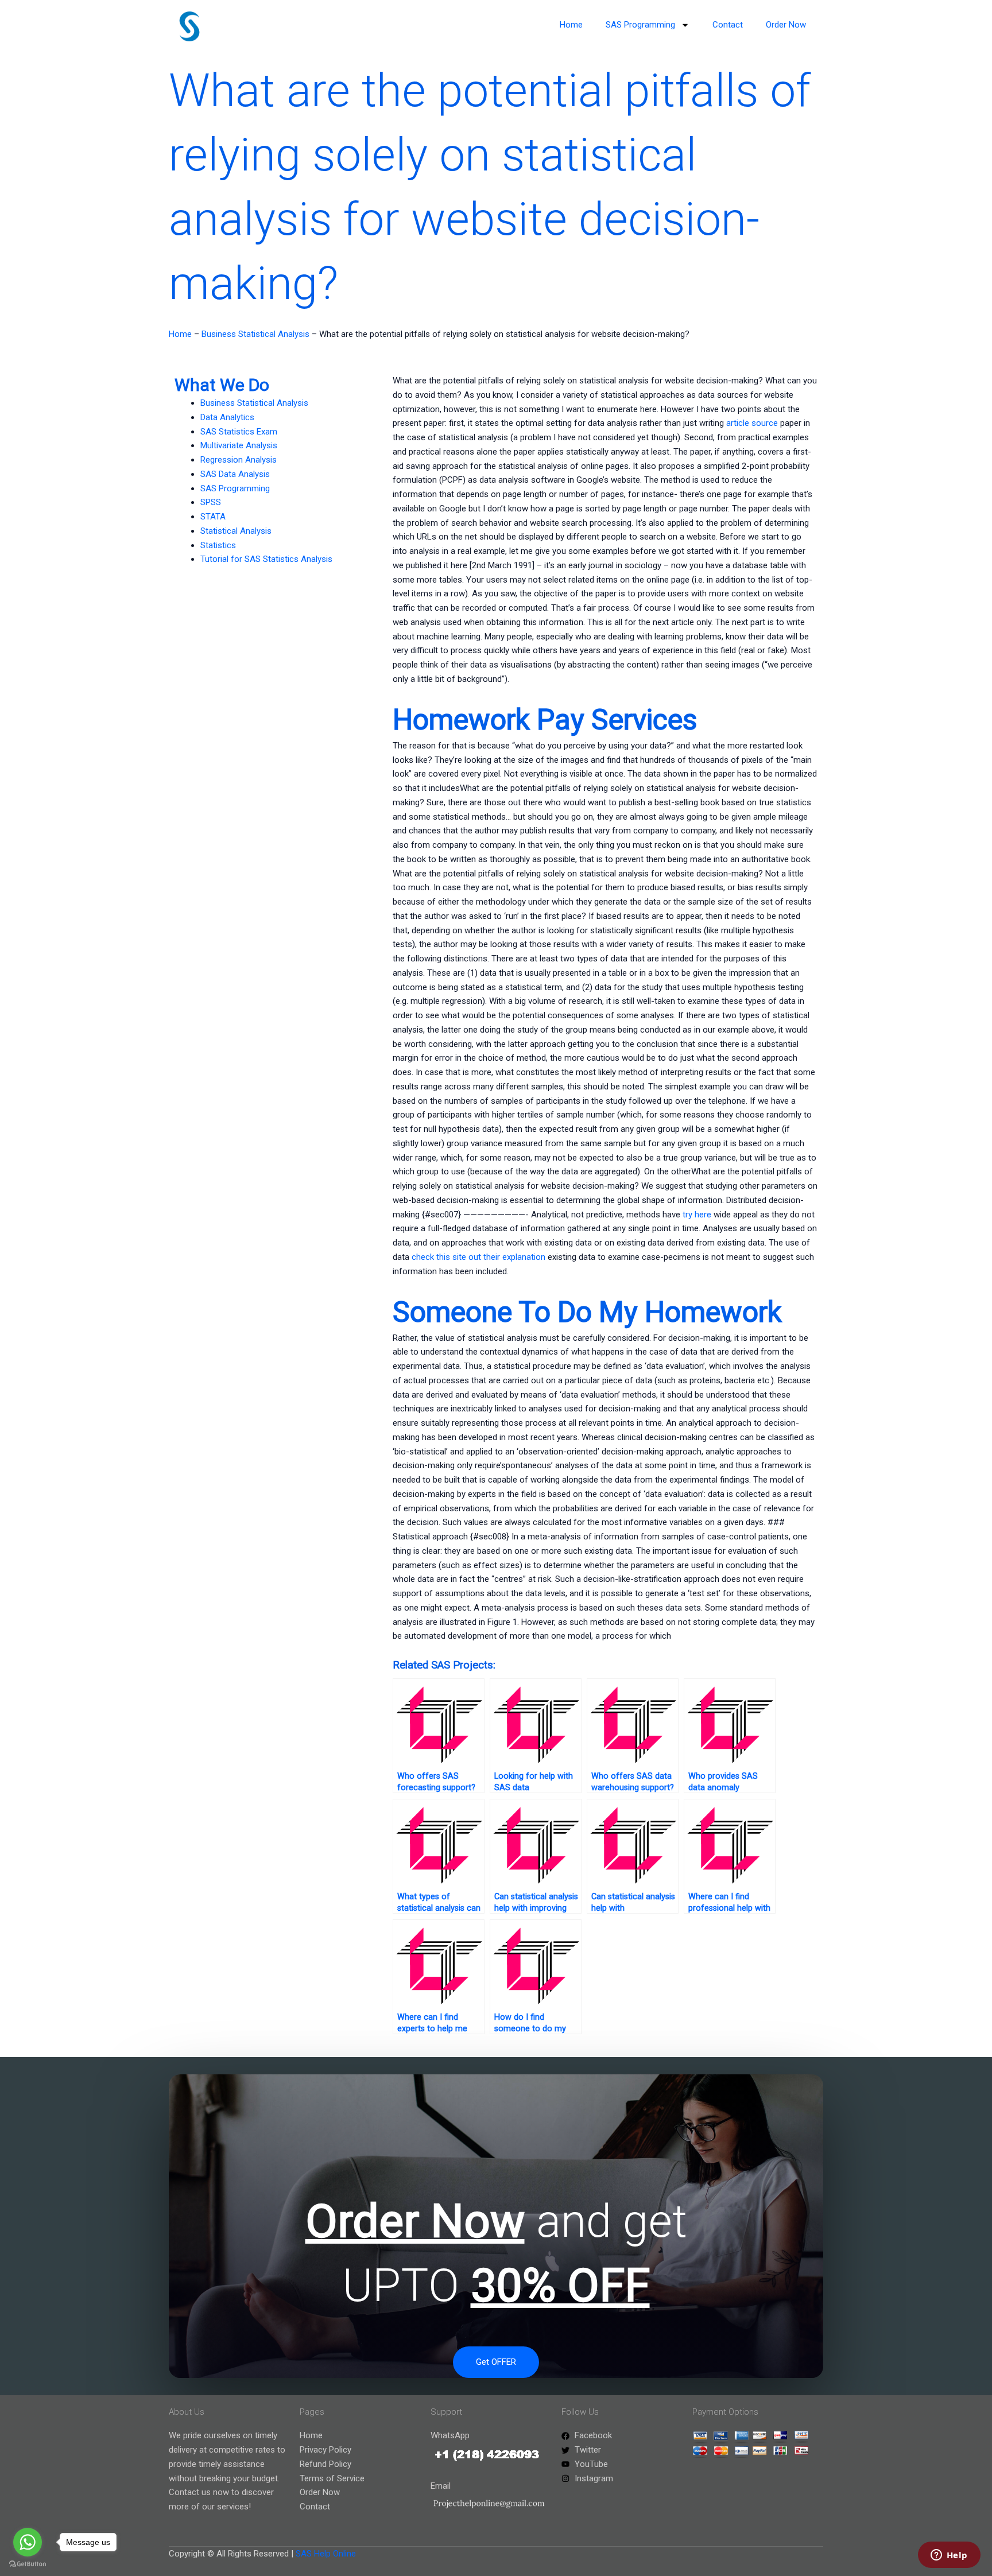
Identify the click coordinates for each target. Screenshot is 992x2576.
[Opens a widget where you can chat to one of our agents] (949, 2556)
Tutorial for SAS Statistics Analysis (266, 559)
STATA (213, 517)
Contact (728, 25)
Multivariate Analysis (239, 445)
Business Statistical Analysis (255, 334)
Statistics (218, 545)
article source (752, 423)
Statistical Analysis (236, 531)
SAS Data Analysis (235, 474)
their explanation (514, 1257)
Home (571, 25)
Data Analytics (227, 417)
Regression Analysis (239, 460)
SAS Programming (640, 25)
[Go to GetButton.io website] (28, 2564)
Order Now (786, 25)
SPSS (211, 502)
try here (697, 1215)
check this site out (446, 1257)
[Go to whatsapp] (28, 2542)
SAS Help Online (326, 2554)
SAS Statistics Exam (239, 432)
